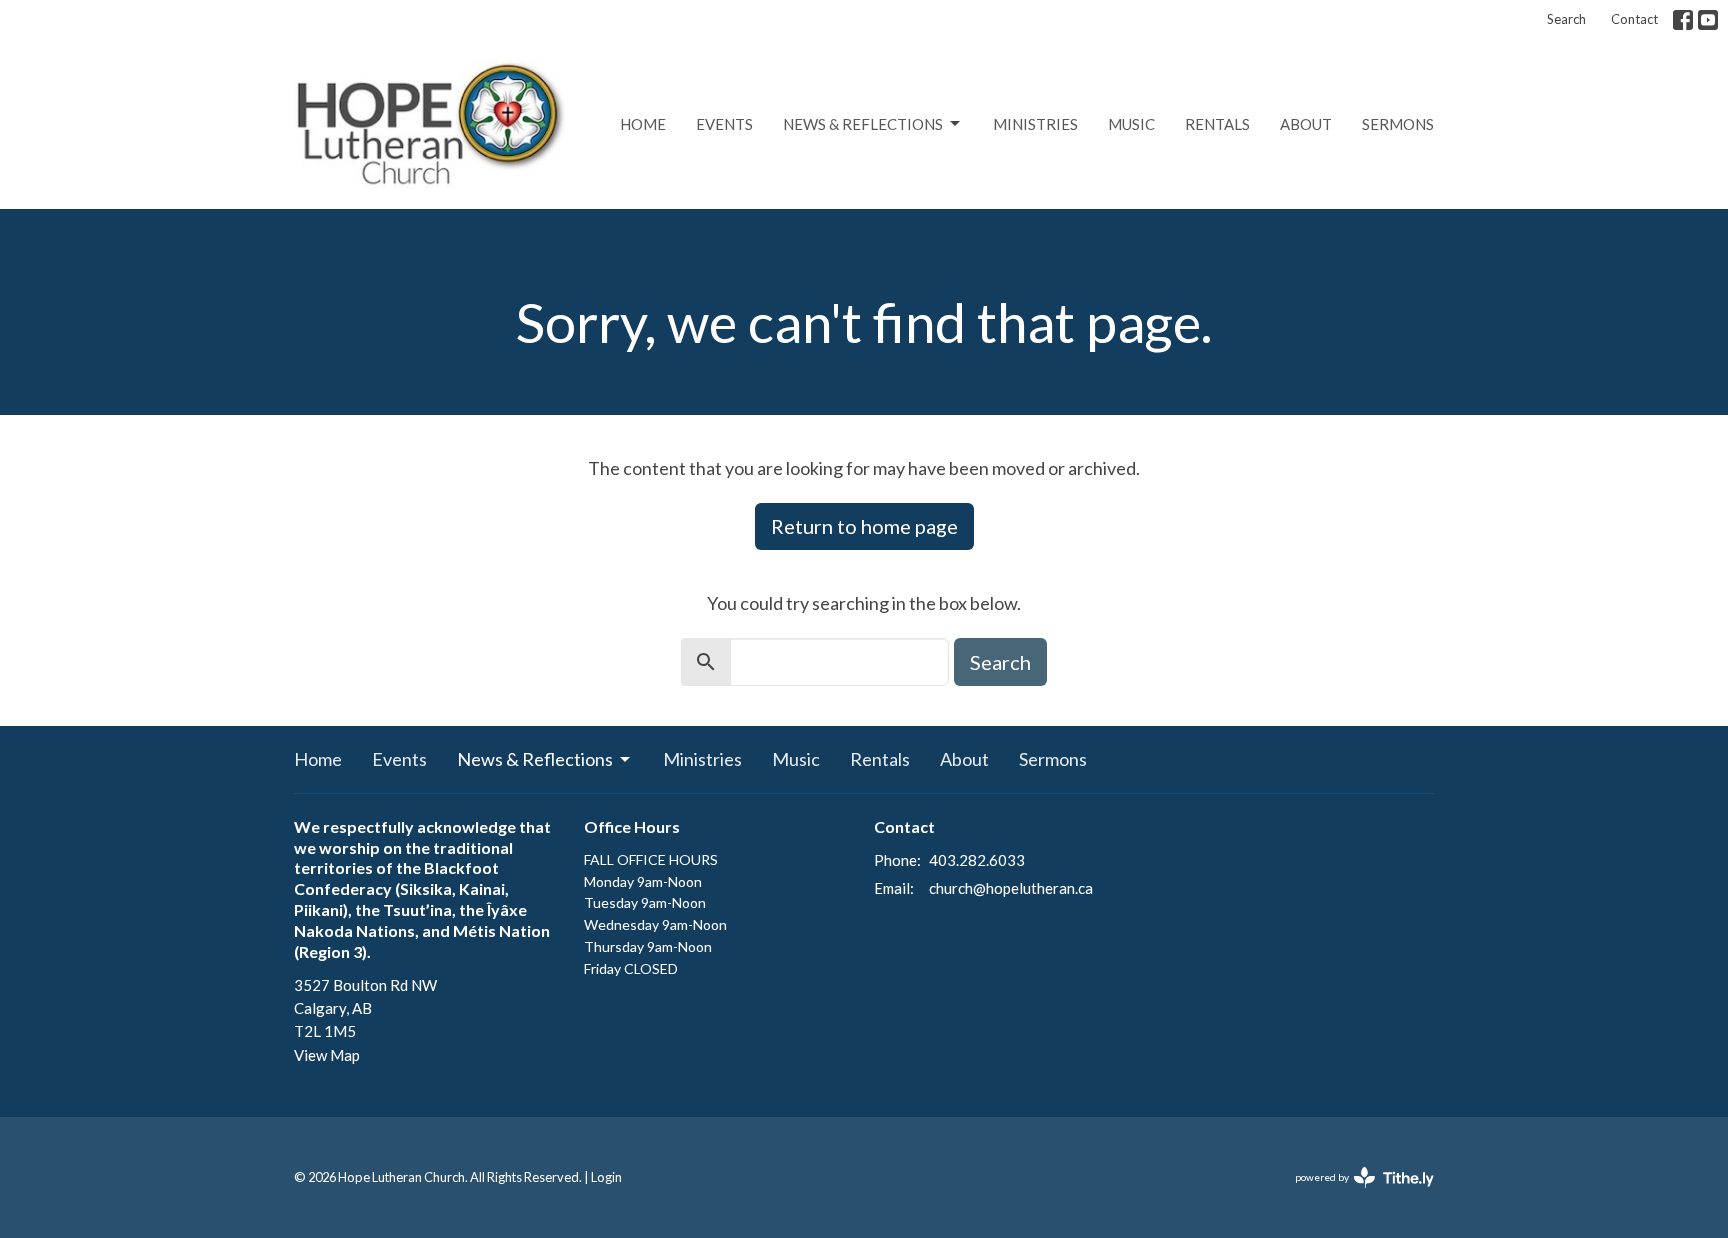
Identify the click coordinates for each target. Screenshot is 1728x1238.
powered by (1354, 1194)
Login (606, 1177)
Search (1566, 19)
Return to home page (864, 526)
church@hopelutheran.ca (1011, 888)
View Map (327, 1055)
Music (1131, 124)
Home (643, 124)
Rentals (1217, 124)
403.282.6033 (977, 860)
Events (724, 124)
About (1306, 124)
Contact (1634, 19)
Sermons (1398, 124)
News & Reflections (863, 124)
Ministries (1035, 124)
